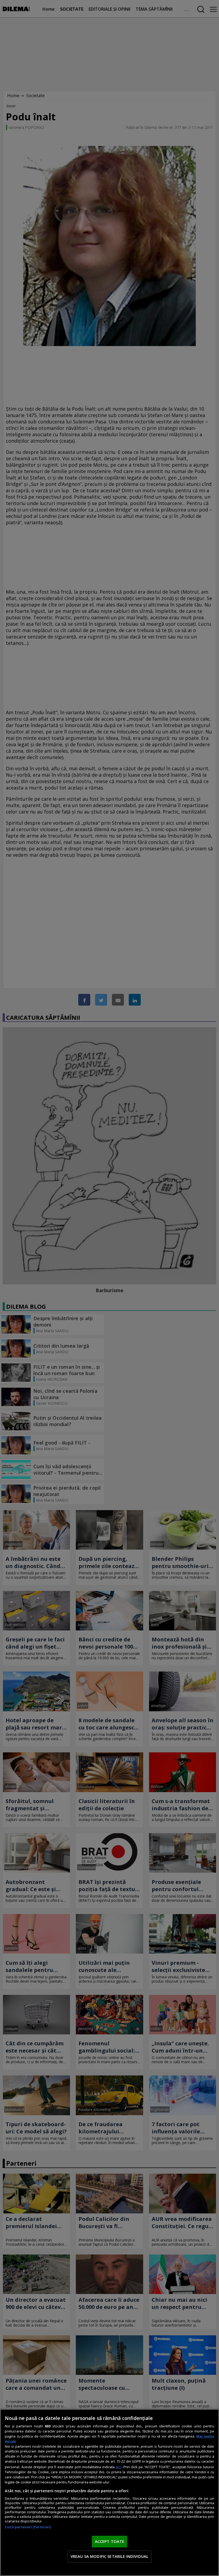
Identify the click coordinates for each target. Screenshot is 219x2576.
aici (118, 2467)
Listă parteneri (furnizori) (28, 2527)
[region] (109, 2492)
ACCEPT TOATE (110, 2541)
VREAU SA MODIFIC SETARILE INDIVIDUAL (109, 2556)
